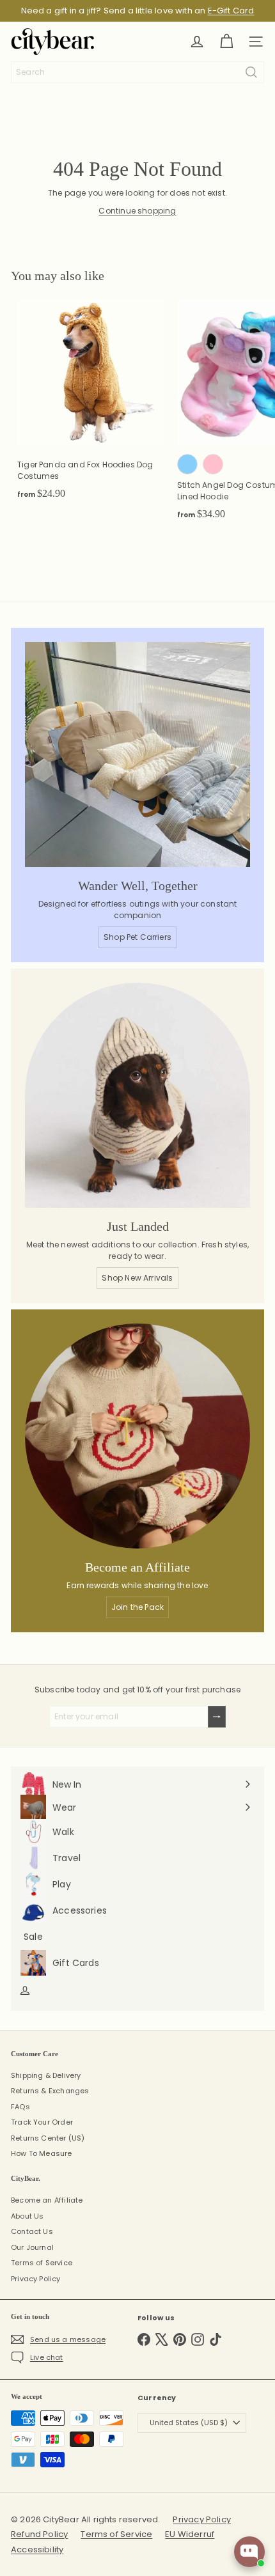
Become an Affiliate (47, 2200)
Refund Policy (39, 2534)
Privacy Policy (36, 2279)
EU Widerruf (190, 2534)
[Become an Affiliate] (137, 1436)
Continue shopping (137, 211)
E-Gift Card (231, 11)
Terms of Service (42, 2263)
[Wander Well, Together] (137, 754)
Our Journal (32, 2247)
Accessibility (37, 2549)
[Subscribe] (217, 1717)
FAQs (20, 2107)
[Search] (251, 72)
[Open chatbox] (249, 2552)
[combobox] (137, 72)
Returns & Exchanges (50, 2091)
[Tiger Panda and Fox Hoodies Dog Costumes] (91, 403)
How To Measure (42, 2153)
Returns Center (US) (48, 2138)
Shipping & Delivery (46, 2075)
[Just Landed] (137, 1095)
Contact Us (32, 2231)
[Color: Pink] (213, 464)
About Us (27, 2216)
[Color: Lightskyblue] (187, 464)
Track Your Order (42, 2122)
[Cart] (226, 42)
